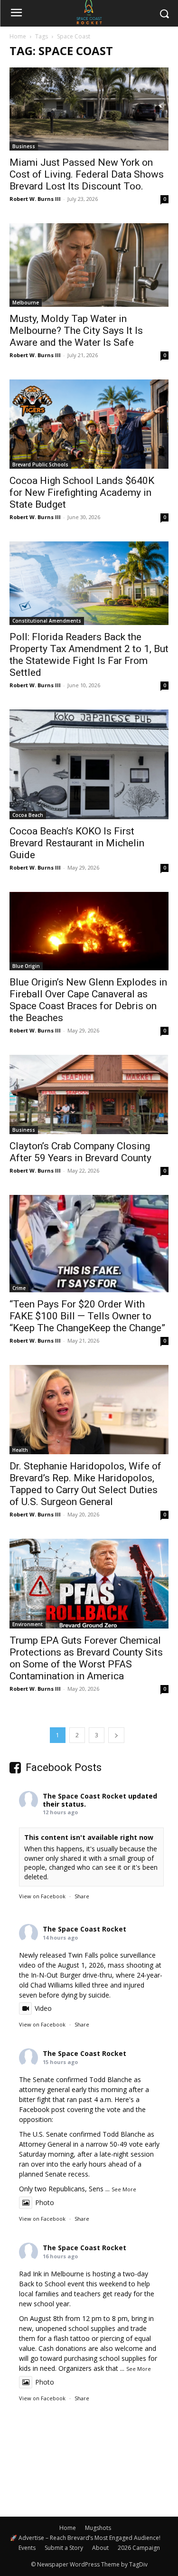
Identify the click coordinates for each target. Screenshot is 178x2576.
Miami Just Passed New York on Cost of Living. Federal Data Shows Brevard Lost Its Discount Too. (87, 174)
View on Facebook (42, 1896)
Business (24, 146)
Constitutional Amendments (47, 621)
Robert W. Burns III (35, 199)
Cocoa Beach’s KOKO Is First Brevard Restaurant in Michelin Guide (77, 843)
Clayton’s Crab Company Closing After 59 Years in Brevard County (80, 1152)
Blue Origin (26, 966)
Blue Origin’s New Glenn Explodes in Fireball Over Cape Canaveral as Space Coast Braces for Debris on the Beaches (88, 1000)
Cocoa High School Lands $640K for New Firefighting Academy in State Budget (82, 492)
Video (43, 2008)
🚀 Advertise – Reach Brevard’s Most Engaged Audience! (85, 2538)
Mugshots (98, 2528)
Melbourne (26, 303)
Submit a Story (64, 2548)
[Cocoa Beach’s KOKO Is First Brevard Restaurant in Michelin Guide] (89, 764)
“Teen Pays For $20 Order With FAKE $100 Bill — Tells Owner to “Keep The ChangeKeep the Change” (87, 1316)
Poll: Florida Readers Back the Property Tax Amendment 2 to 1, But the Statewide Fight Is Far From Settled (89, 655)
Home (18, 36)
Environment (28, 1624)
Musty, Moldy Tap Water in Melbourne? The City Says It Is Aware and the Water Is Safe (76, 331)
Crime (19, 1288)
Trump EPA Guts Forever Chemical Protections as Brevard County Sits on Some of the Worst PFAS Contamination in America (86, 1658)
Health (20, 1450)
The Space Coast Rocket (84, 1796)
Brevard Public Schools (40, 464)
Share (82, 1896)
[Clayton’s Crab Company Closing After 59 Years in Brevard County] (89, 1094)
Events (27, 2548)
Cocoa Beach (28, 815)
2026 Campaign (139, 2548)
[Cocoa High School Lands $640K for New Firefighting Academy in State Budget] (89, 424)
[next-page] (116, 1735)
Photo (45, 2202)
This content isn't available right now (89, 1837)
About (100, 2548)
